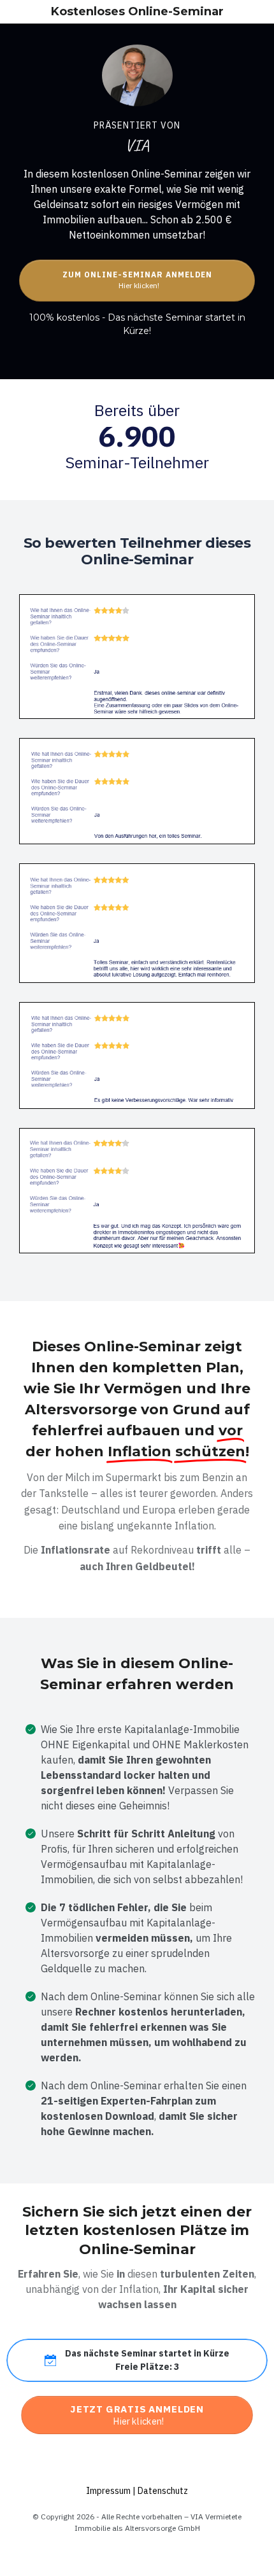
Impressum (109, 2491)
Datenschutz (163, 2491)
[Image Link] (137, 75)
